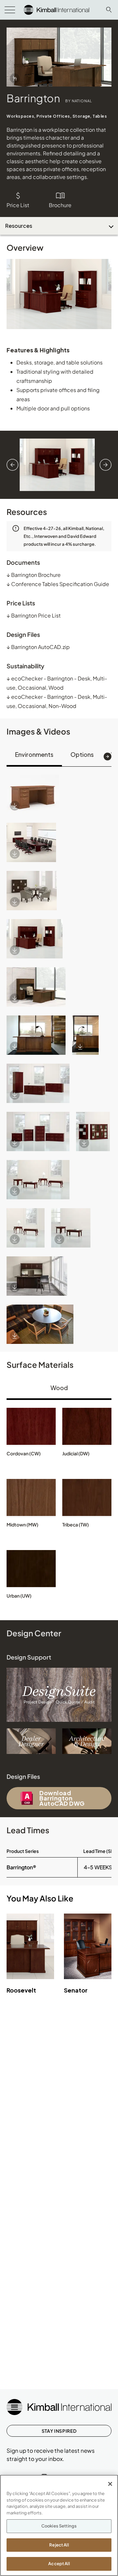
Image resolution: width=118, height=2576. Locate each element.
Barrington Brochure (34, 575)
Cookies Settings (59, 2526)
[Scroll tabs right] (108, 757)
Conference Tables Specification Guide (58, 584)
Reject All (59, 2545)
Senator (76, 1990)
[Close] (110, 2484)
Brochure (60, 205)
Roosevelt (21, 1990)
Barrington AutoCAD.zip (38, 647)
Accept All (59, 2564)
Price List (18, 205)
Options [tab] (82, 754)
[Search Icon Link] (109, 10)
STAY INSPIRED (59, 2431)
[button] (33, 794)
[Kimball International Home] (56, 9)
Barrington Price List (34, 615)
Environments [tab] (34, 754)
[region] (59, 2525)
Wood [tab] (59, 1388)
